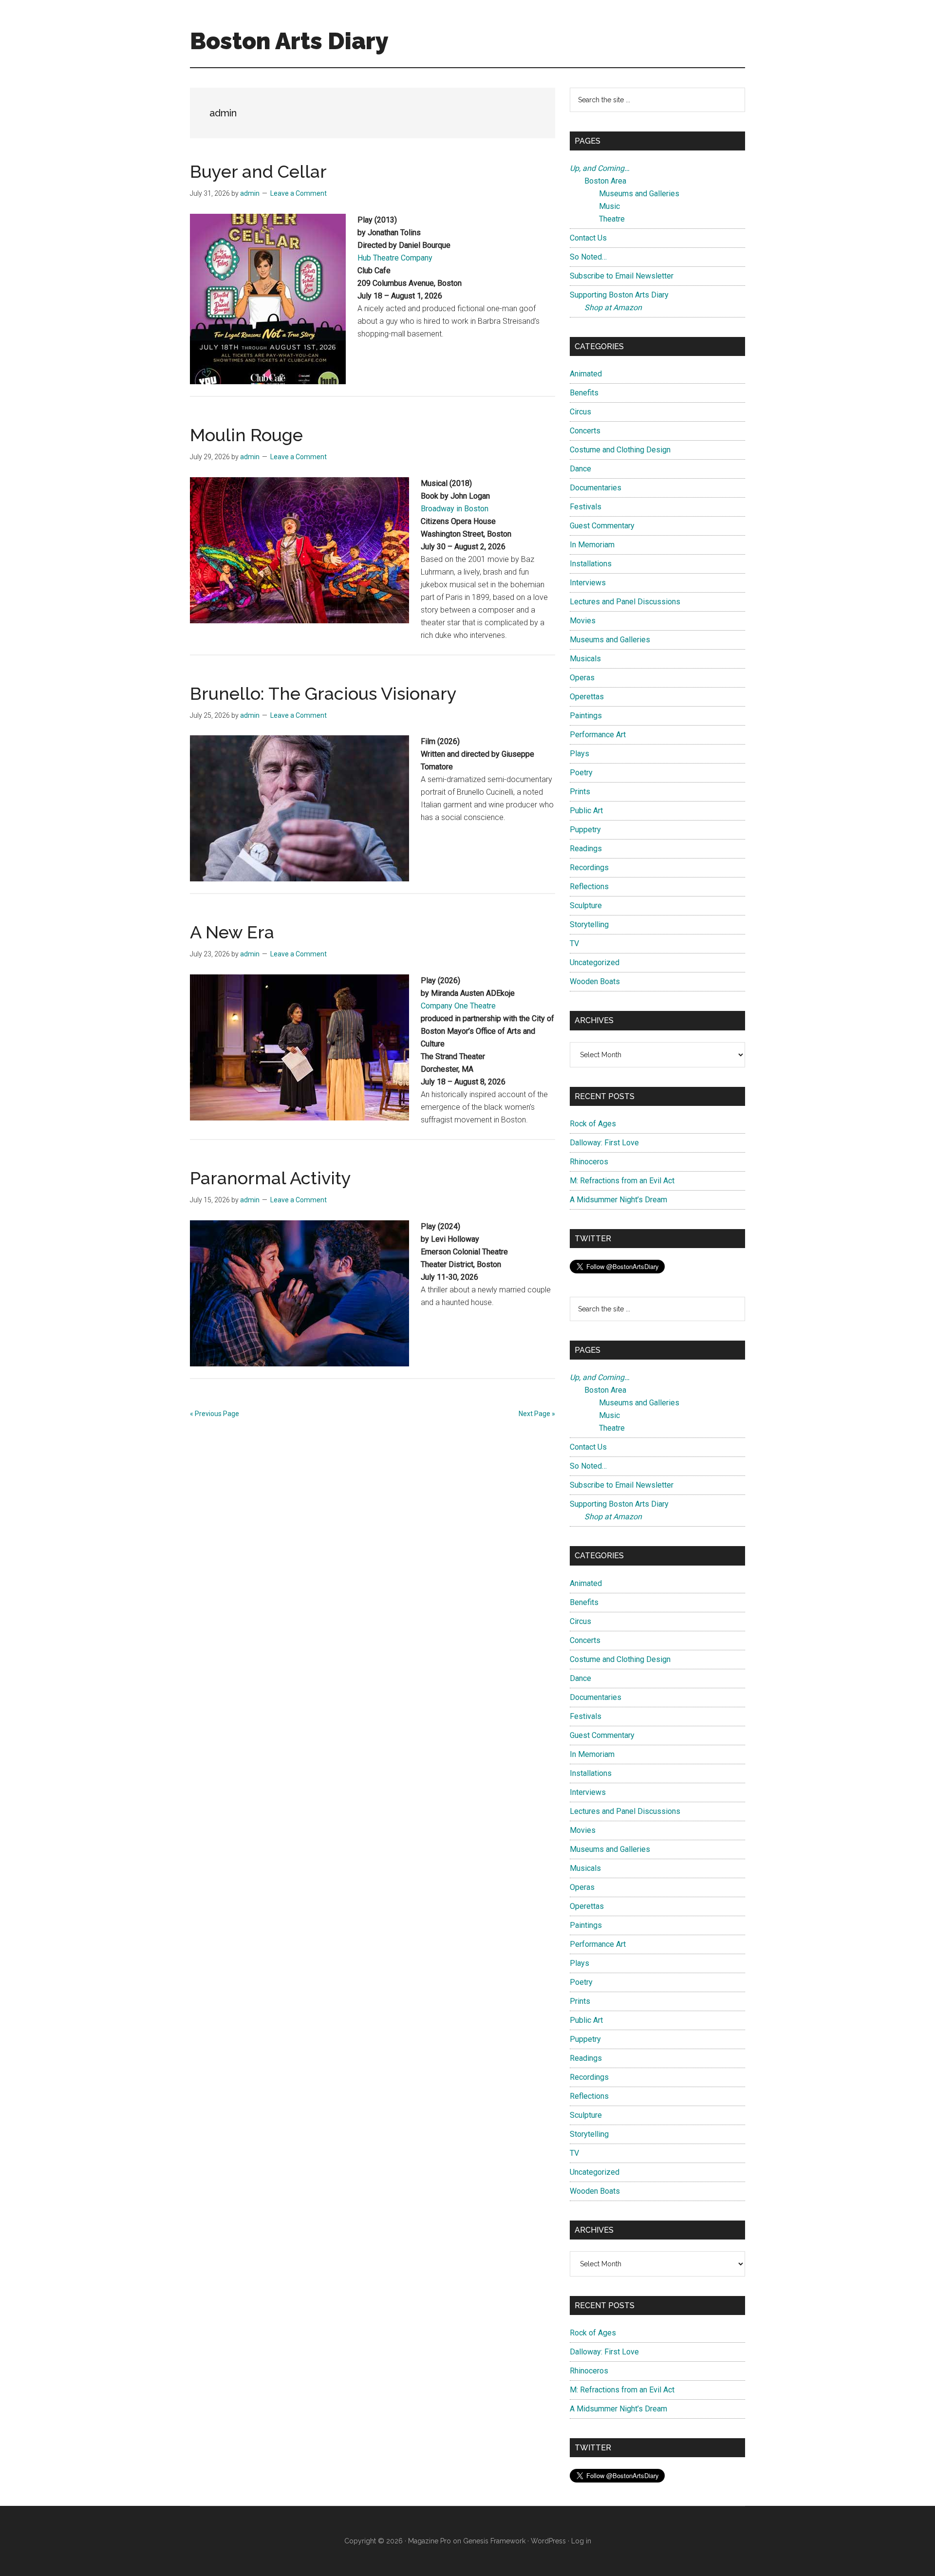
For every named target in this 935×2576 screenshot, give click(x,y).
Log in (581, 2541)
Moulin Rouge (246, 435)
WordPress (548, 2541)
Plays (580, 754)
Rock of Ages (593, 1124)
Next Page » (537, 1414)
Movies (583, 621)
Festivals (586, 507)
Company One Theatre (458, 1006)
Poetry (581, 773)
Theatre (612, 219)
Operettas (587, 697)
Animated (586, 374)
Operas (582, 678)
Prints (580, 792)
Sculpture (586, 905)
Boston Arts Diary (289, 41)
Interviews (588, 583)
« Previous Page (215, 1414)
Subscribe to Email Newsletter (622, 276)
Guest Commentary (602, 526)
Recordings (589, 868)
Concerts (585, 431)
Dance (580, 469)
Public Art (586, 811)
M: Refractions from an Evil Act (622, 1181)
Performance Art (598, 735)
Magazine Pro (430, 2541)
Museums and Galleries (639, 194)
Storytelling (589, 924)
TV (574, 943)
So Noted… (588, 257)
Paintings (586, 716)
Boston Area (605, 181)
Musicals (585, 659)
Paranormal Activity (271, 1178)
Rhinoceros (589, 1162)
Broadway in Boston (455, 509)
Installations (591, 564)
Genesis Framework (494, 2541)
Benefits (584, 393)
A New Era (232, 932)
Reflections (589, 887)
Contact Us (588, 238)
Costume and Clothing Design (620, 450)
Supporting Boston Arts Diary (619, 295)
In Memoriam (592, 545)
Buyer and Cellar (258, 171)
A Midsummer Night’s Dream (618, 1200)
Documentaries (596, 488)
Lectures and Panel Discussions (625, 602)
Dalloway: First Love (604, 1143)
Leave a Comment (299, 193)
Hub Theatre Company (395, 258)
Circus (580, 412)
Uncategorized (595, 962)
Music (609, 206)
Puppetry (585, 830)
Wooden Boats (595, 981)
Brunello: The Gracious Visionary (323, 693)
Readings (586, 849)
